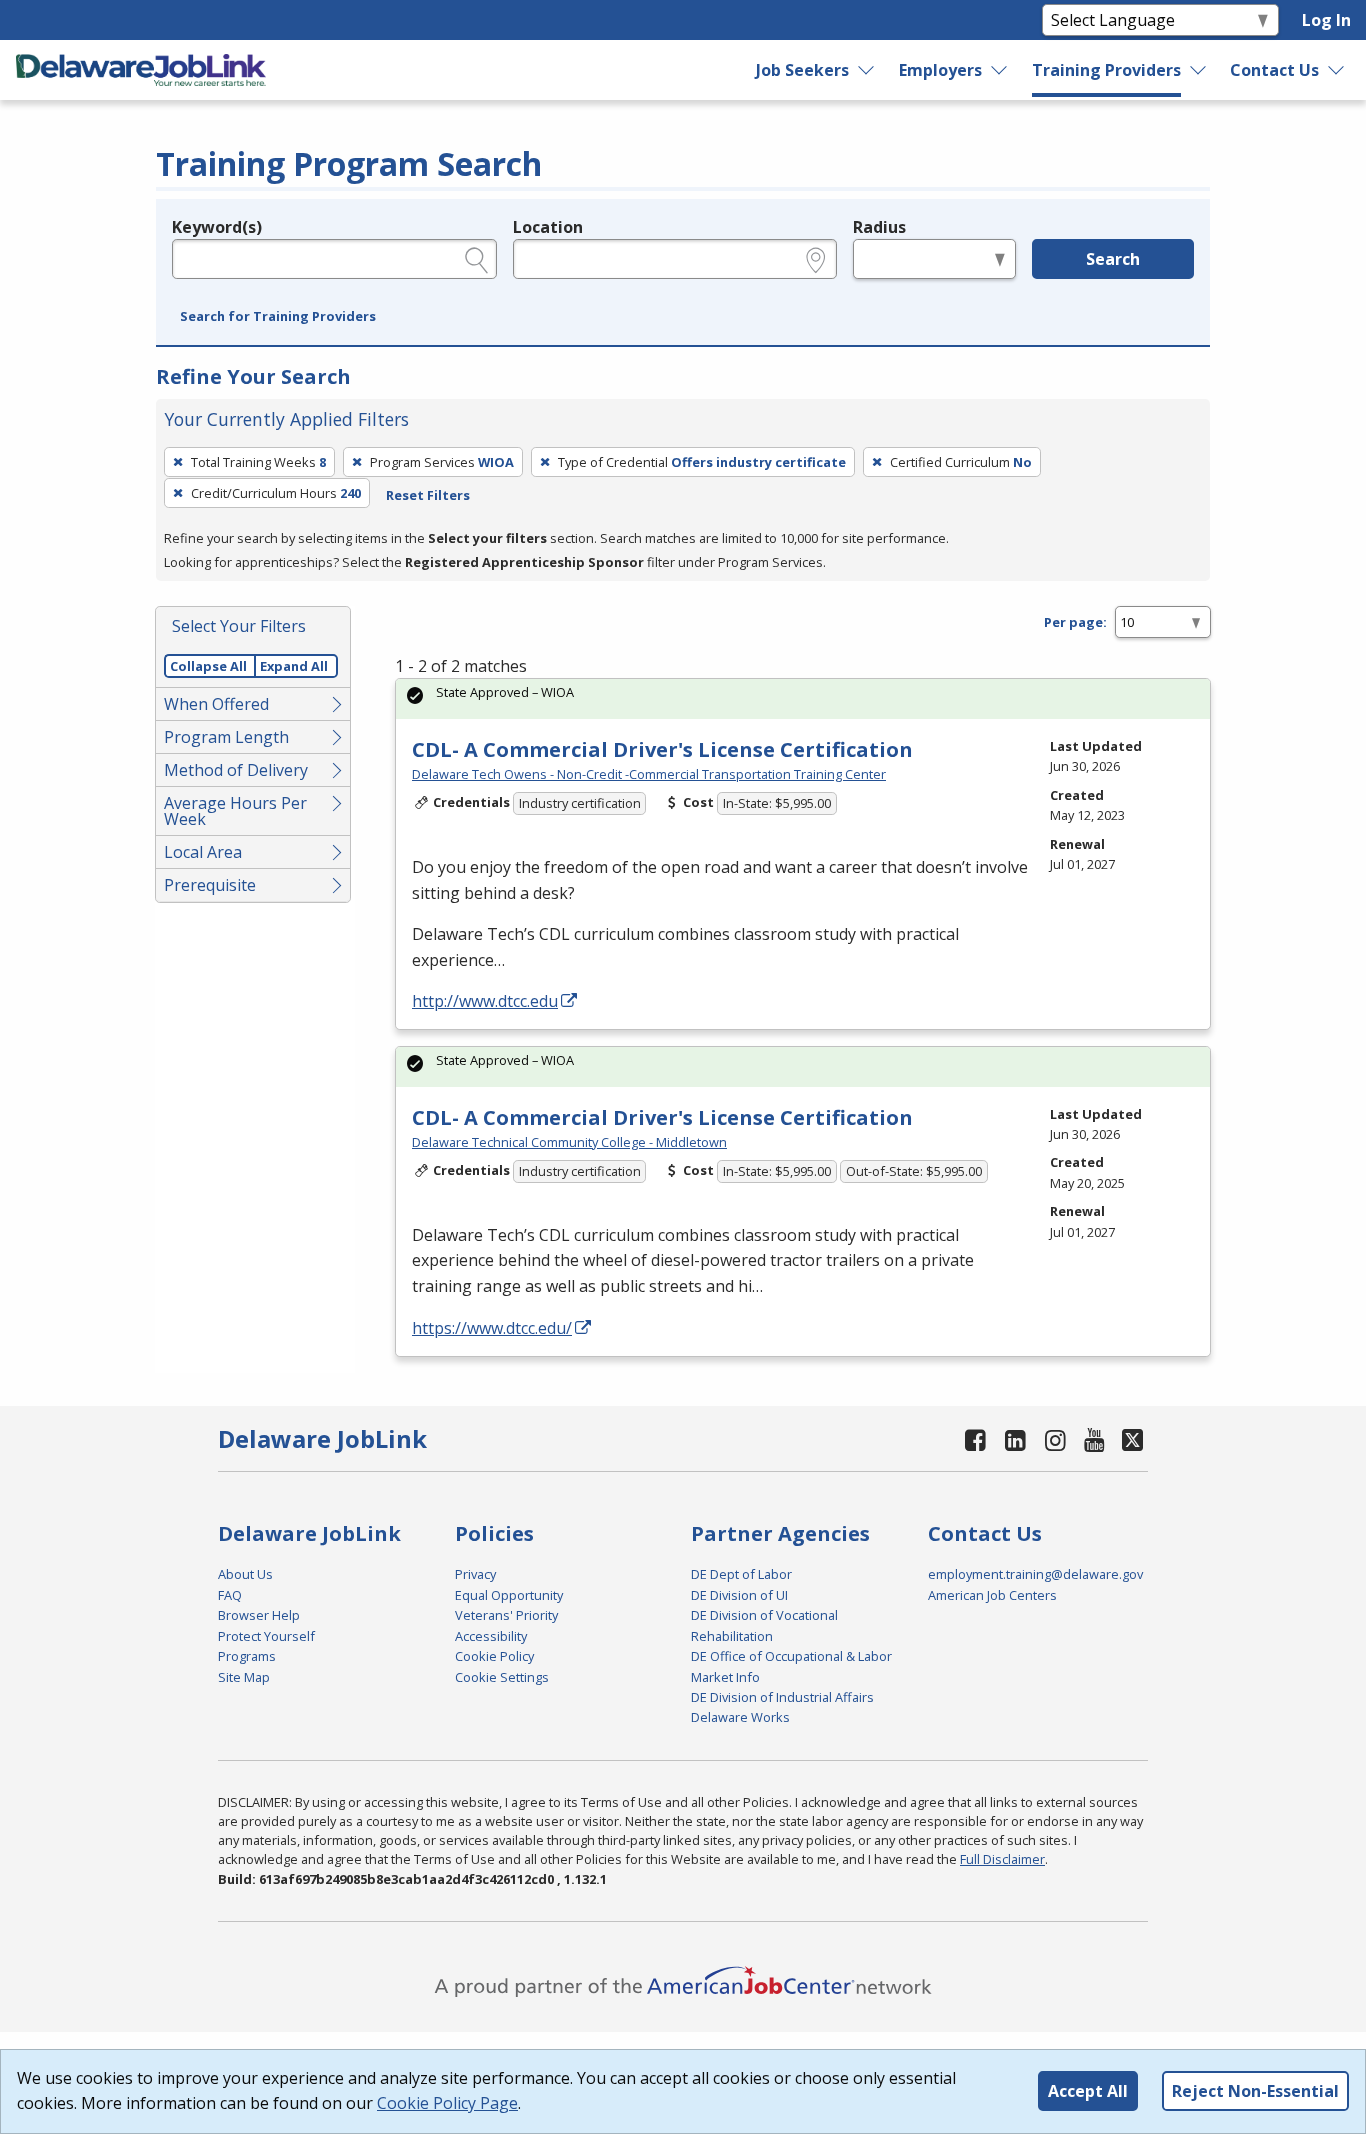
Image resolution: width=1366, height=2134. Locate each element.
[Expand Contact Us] (1337, 70)
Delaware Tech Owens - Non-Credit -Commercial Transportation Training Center (649, 774)
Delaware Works (740, 1717)
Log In (1326, 20)
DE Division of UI (739, 1595)
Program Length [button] (226, 737)
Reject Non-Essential (1255, 2091)
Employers (940, 70)
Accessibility (491, 1636)
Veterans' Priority (506, 1615)
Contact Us (1274, 70)
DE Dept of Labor (741, 1574)
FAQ (230, 1595)
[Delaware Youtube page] (1095, 1439)
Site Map (244, 1677)
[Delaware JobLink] (141, 70)
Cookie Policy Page (447, 2103)
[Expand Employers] (1000, 70)
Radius (879, 227)
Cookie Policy (494, 1656)
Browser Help (259, 1615)
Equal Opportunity (509, 1595)
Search (1113, 259)
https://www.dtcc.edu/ (492, 1328)
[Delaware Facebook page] (976, 1439)
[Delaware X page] (1132, 1439)
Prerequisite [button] (210, 885)
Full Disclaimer (1002, 1859)
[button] (278, 317)
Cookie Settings (502, 1677)
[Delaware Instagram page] (1055, 1439)
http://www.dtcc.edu (485, 1001)
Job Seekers (802, 70)
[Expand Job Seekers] (867, 70)
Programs (247, 1656)
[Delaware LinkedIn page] (1016, 1439)
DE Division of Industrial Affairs (782, 1697)
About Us (245, 1574)
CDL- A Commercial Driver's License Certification (662, 749)
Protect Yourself (266, 1636)
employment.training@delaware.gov (1035, 1574)
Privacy (475, 1574)
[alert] (803, 698)
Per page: (1075, 622)
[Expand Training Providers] (1199, 70)
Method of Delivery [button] (236, 770)
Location (548, 227)
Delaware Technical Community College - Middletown (569, 1142)
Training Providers (1106, 70)
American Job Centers (992, 1595)
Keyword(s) (217, 227)
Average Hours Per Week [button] (235, 811)
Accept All (1088, 2091)
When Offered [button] (216, 704)
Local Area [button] (203, 852)
